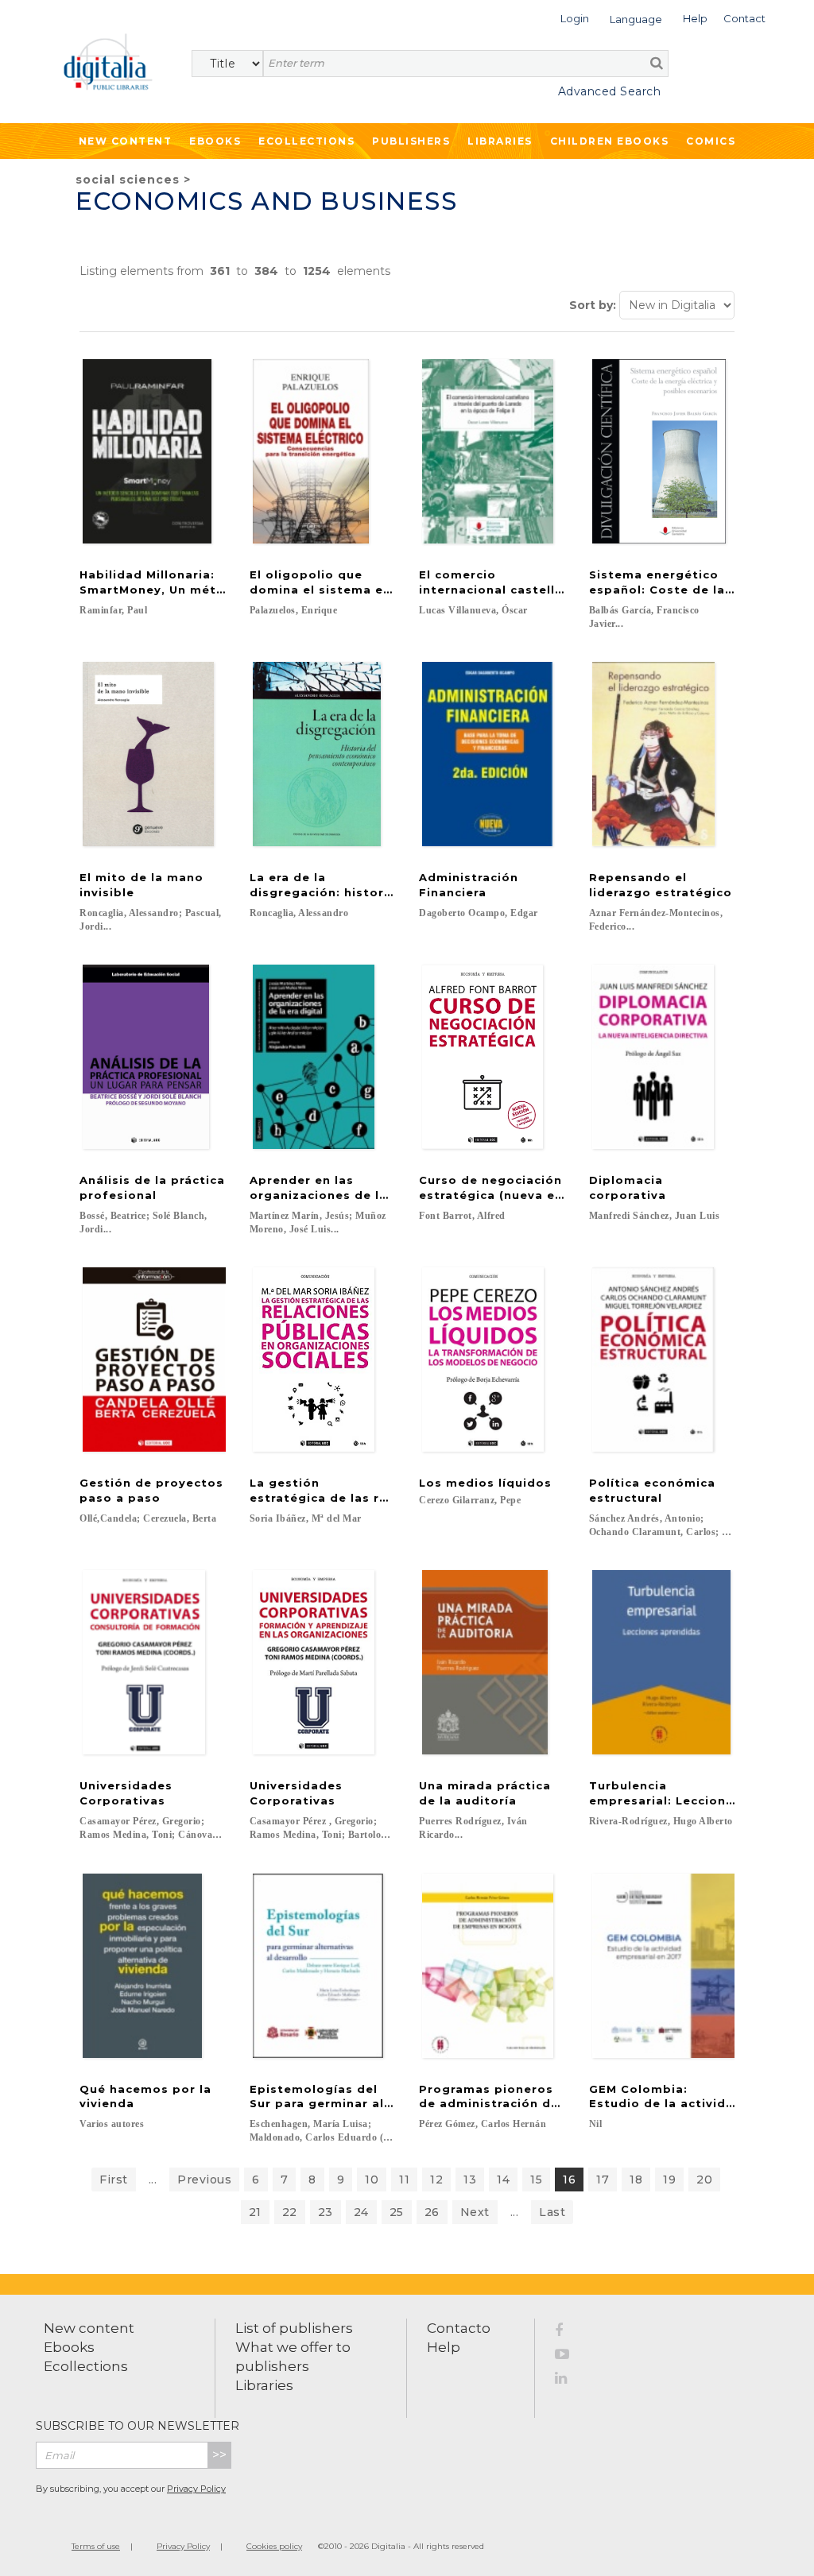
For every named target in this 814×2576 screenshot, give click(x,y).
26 (432, 2212)
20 (704, 2180)
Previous (204, 2180)
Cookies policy (274, 2546)
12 (436, 2180)
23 (326, 2212)
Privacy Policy (196, 2489)
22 (290, 2212)
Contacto (459, 2328)
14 (503, 2180)
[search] (657, 63)
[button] (575, 17)
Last (552, 2212)
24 (361, 2212)
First (114, 2180)
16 (569, 2180)
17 (603, 2180)
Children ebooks (610, 141)
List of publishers (294, 2328)
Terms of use (96, 2546)
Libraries (500, 141)
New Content (126, 141)
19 (669, 2180)
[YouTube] (571, 2357)
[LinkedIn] (571, 2381)
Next (475, 2212)
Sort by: (593, 305)
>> (219, 2455)
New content (89, 2328)
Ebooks (215, 141)
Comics (711, 141)
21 (255, 2212)
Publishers (411, 141)
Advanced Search (609, 91)
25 (397, 2212)
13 (470, 2180)
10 (372, 2180)
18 (636, 2180)
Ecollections (306, 141)
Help (444, 2347)
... (153, 2180)
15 (536, 2180)
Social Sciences (128, 180)
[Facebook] (571, 2333)
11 (404, 2180)
